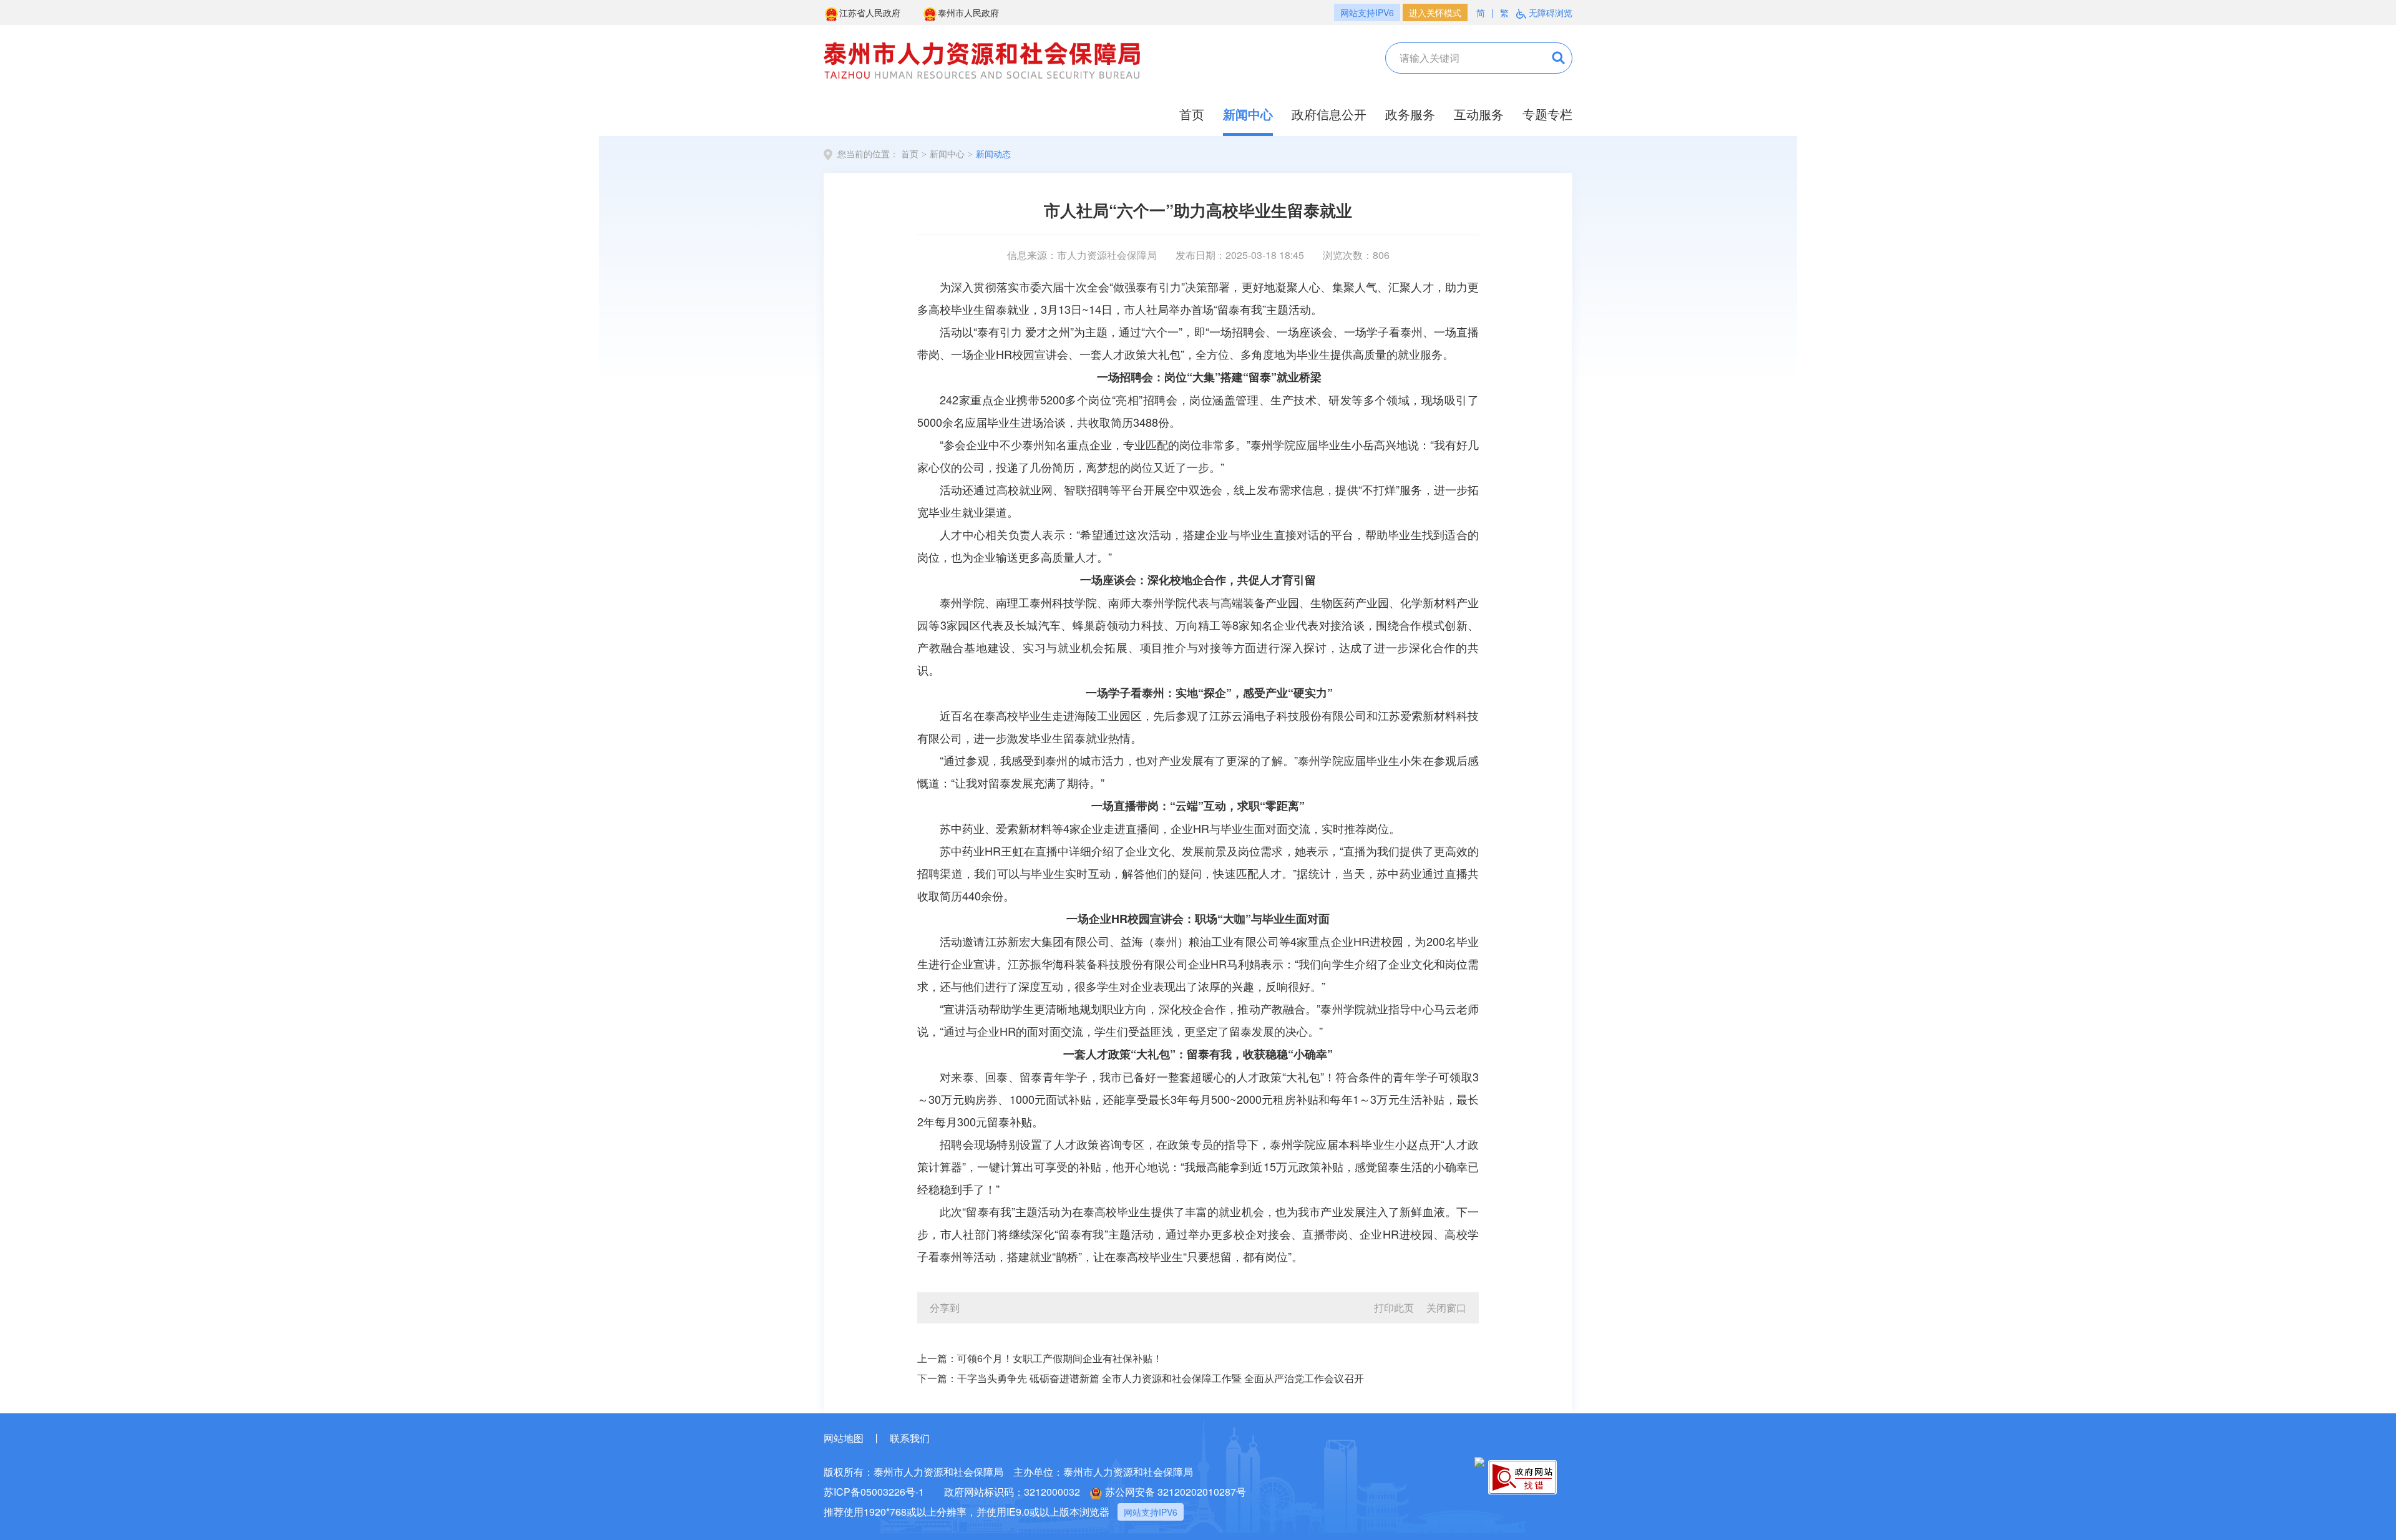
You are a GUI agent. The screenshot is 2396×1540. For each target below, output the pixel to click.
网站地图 (844, 1438)
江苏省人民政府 (870, 12)
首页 (1192, 114)
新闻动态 (993, 154)
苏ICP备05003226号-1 (874, 1492)
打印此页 (1394, 1308)
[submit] (1548, 58)
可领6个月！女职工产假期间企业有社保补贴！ (1060, 1358)
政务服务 (1410, 114)
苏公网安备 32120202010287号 (1176, 1492)
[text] (1456, 58)
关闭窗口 (1446, 1308)
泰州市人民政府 (968, 12)
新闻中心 (1248, 114)
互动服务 (1479, 114)
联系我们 (910, 1438)
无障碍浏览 (1551, 12)
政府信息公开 (1329, 114)
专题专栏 (1547, 114)
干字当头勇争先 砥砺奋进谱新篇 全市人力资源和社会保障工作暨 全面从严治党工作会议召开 (1161, 1378)
